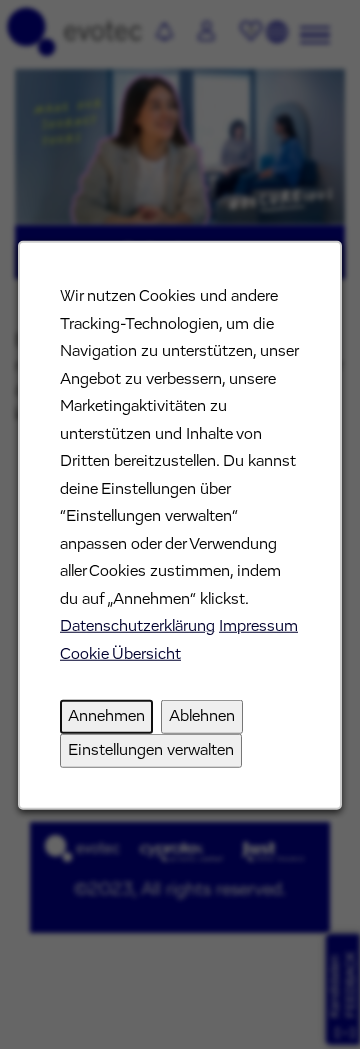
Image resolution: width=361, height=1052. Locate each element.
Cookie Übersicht (120, 653)
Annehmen (106, 716)
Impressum (258, 626)
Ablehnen (202, 716)
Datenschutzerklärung (137, 626)
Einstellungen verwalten (151, 749)
